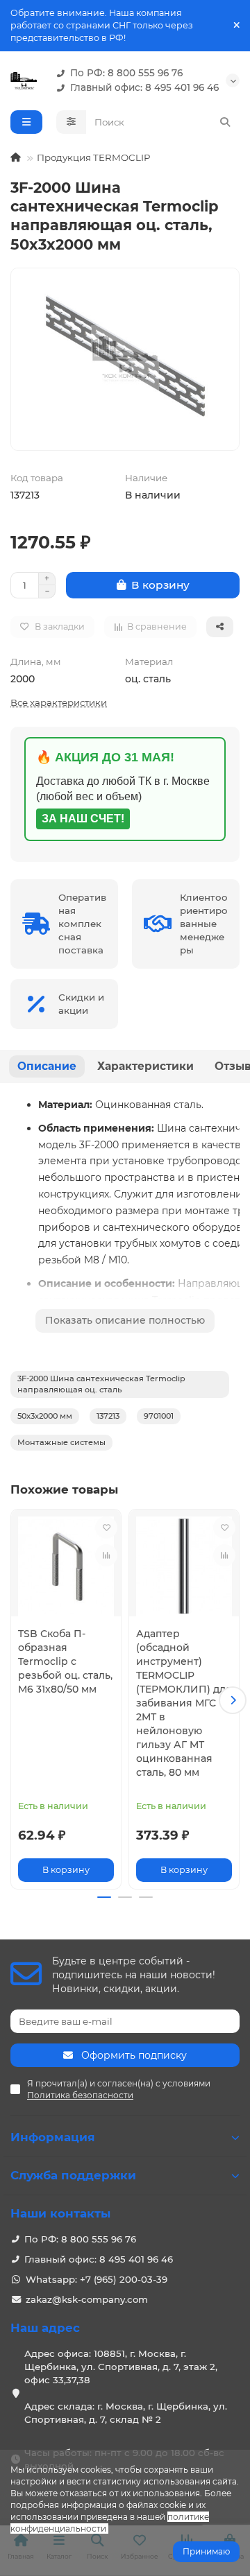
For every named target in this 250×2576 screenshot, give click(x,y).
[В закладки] (106, 1528)
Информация (53, 2137)
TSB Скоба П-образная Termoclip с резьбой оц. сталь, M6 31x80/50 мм (65, 1661)
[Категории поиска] (71, 122)
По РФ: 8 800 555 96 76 (126, 73)
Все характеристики (59, 702)
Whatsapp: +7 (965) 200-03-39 (97, 2279)
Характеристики (145, 1066)
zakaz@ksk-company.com (87, 2299)
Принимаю (206, 2551)
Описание (47, 1066)
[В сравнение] (106, 1555)
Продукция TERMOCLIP (94, 157)
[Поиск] (225, 122)
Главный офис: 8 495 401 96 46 (144, 87)
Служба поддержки (73, 2175)
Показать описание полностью (125, 1320)
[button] (17, 1700)
